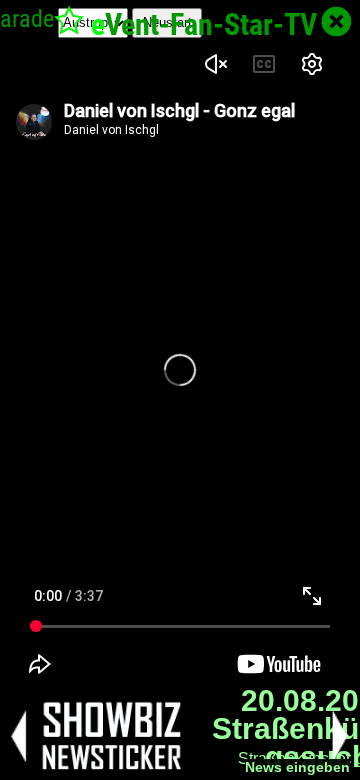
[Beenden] (336, 21)
